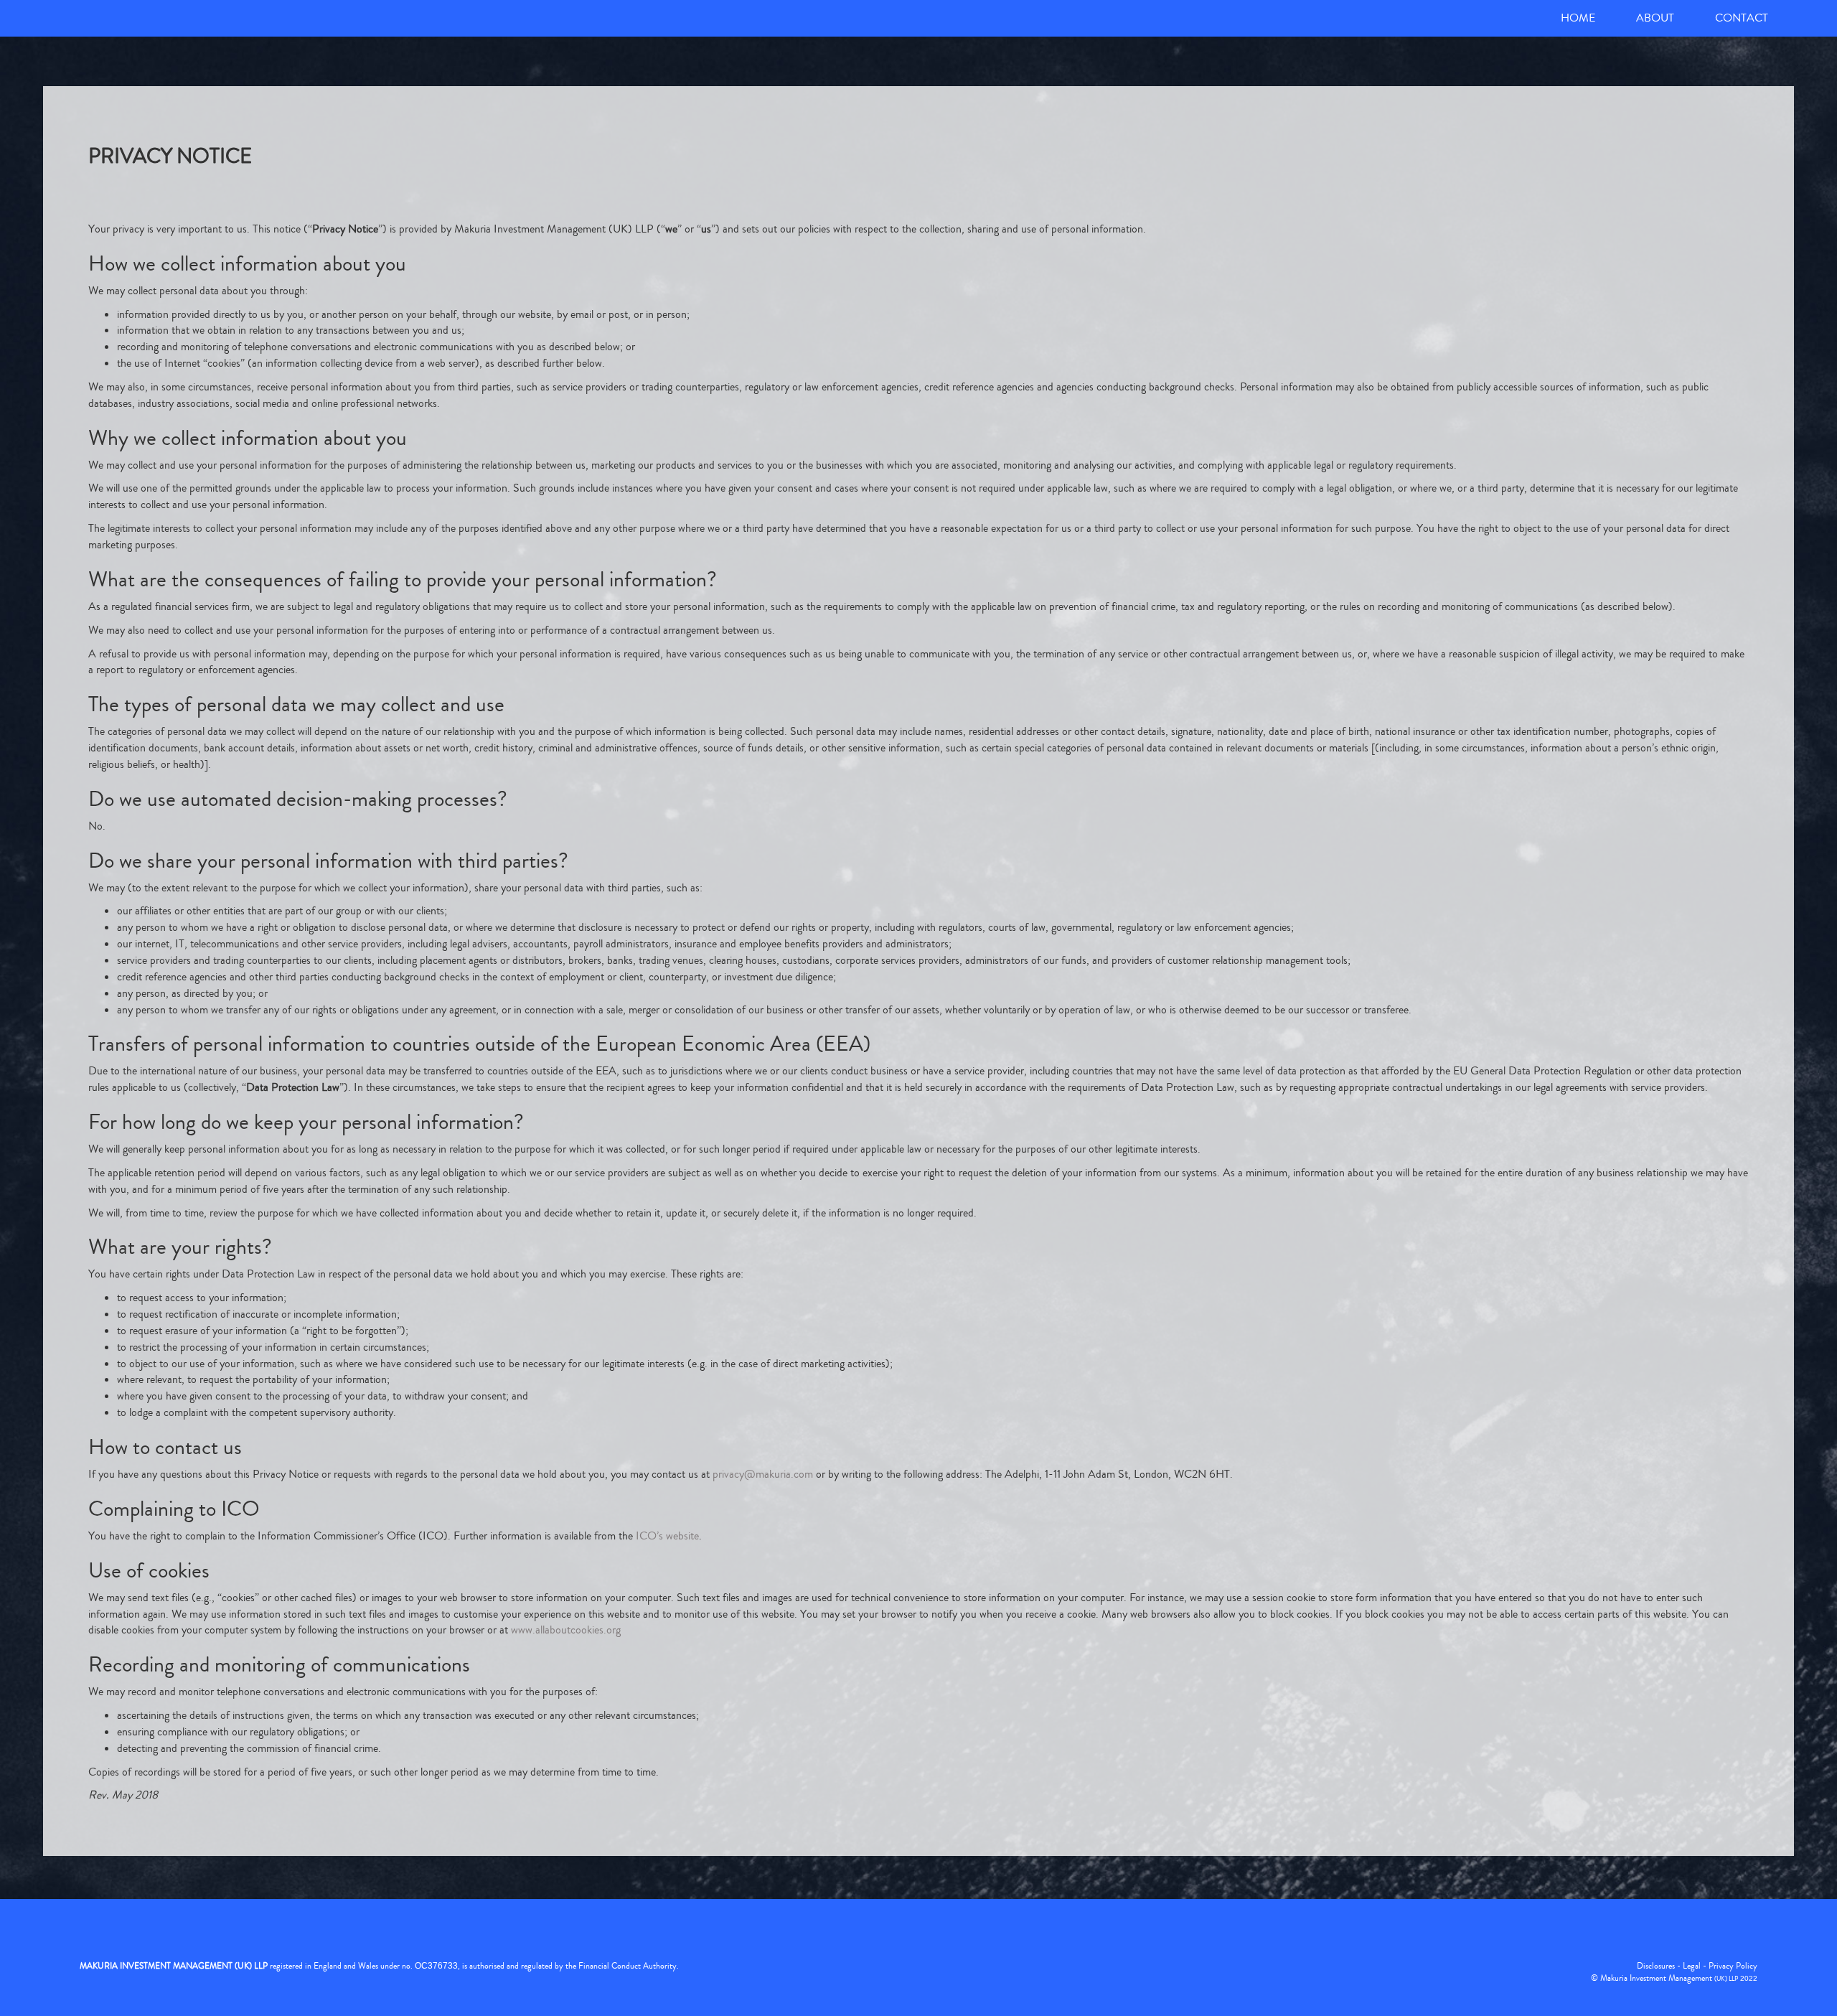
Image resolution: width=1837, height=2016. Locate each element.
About (1655, 18)
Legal (1692, 1966)
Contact (1742, 18)
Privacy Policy (1733, 1966)
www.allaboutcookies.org (566, 1630)
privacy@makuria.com (763, 1474)
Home (1578, 18)
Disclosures (1656, 1966)
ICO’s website (667, 1536)
